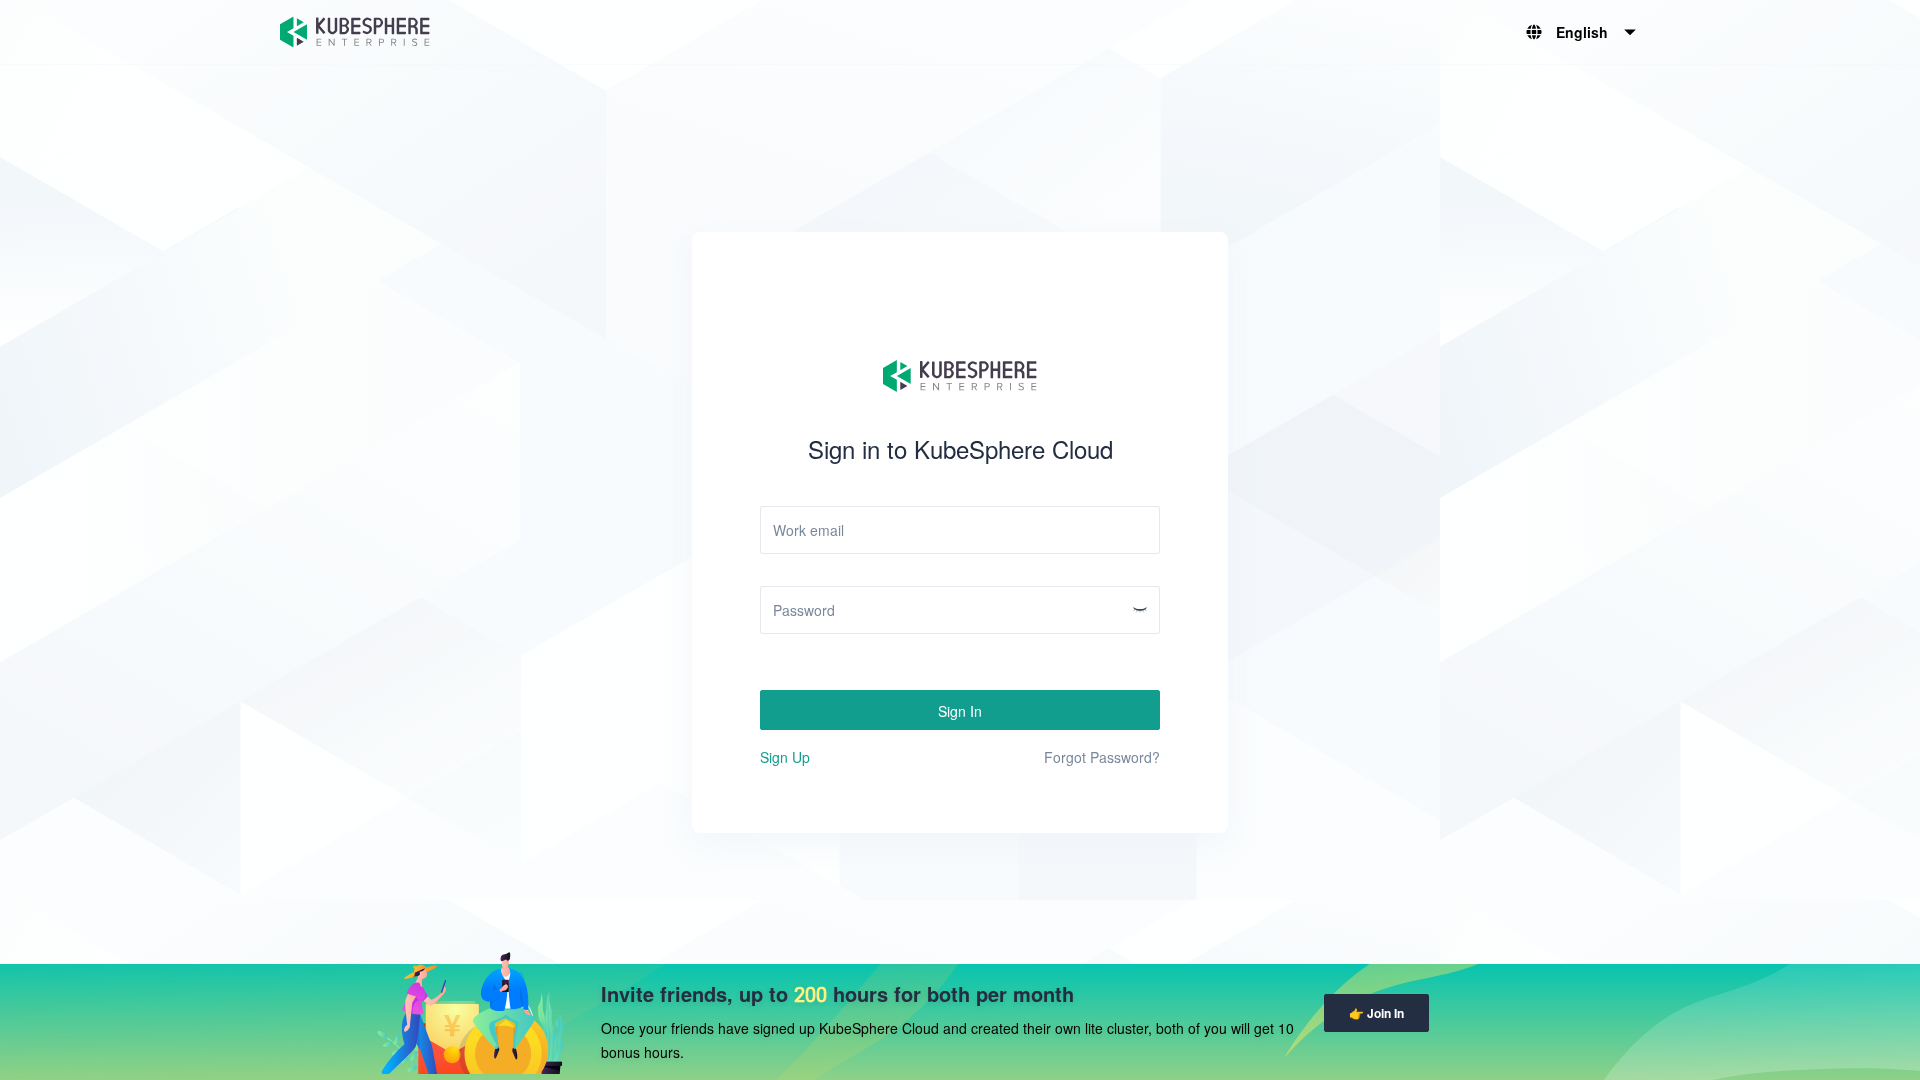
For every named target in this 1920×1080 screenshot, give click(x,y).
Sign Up (785, 757)
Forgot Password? (1102, 757)
